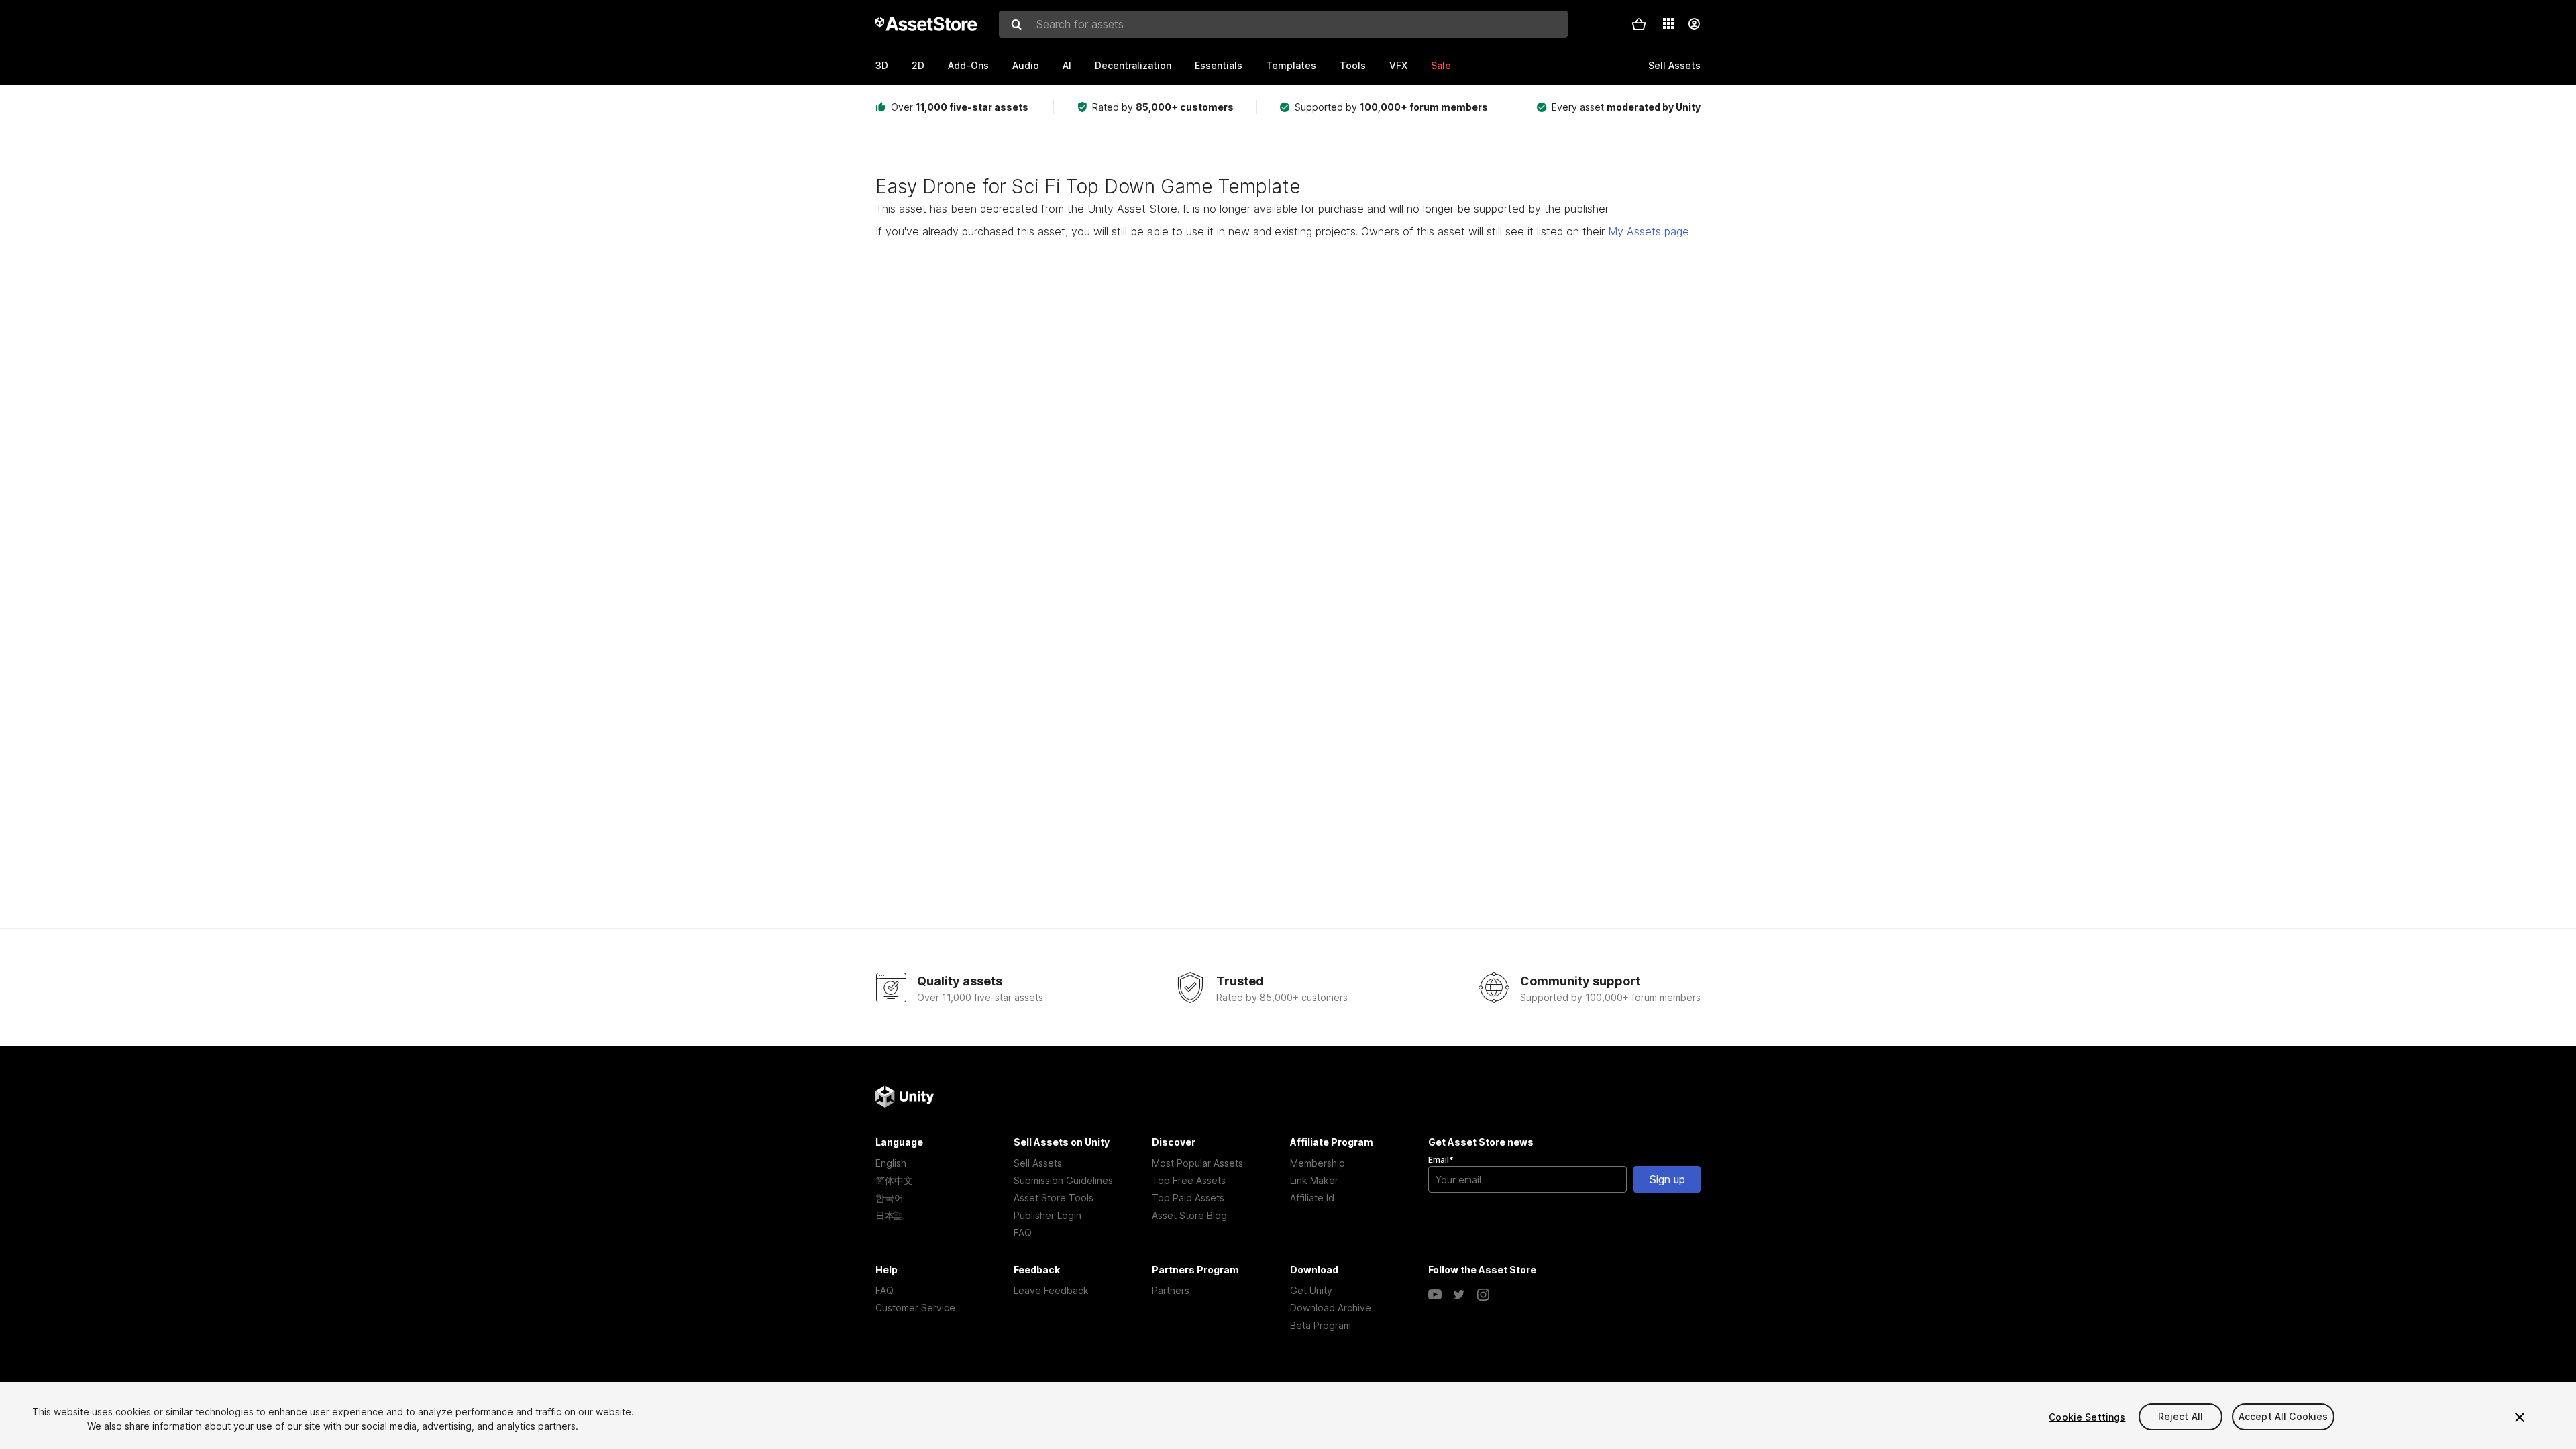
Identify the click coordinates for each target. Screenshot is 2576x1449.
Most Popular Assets (1197, 1163)
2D (918, 65)
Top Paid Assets (1188, 1198)
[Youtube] (1435, 1295)
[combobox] (1283, 24)
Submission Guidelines (1063, 1180)
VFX (1398, 65)
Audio (1026, 65)
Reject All (2181, 1417)
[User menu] (1694, 24)
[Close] (2520, 1417)
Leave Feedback (1051, 1290)
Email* (1441, 1160)
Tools (1353, 65)
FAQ (1023, 1233)
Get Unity (1311, 1290)
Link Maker (1314, 1180)
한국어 (890, 1198)
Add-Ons (968, 65)
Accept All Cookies (2284, 1417)
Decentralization (1133, 65)
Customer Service (915, 1308)
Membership (1318, 1163)
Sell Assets (1038, 1163)
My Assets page (1649, 231)
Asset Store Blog (1189, 1215)
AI (1067, 65)
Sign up (1667, 1179)
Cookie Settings (2087, 1417)
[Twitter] (1459, 1295)
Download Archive (1331, 1308)
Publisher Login (1048, 1215)
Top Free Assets (1189, 1180)
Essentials (1219, 65)
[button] (1639, 24)
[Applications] (1668, 23)
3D (882, 65)
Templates (1291, 65)
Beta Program (1321, 1325)
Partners (1171, 1290)
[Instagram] (1483, 1295)
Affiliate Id (1312, 1198)
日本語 (890, 1215)
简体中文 (894, 1180)
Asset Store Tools (1054, 1198)
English (891, 1163)
